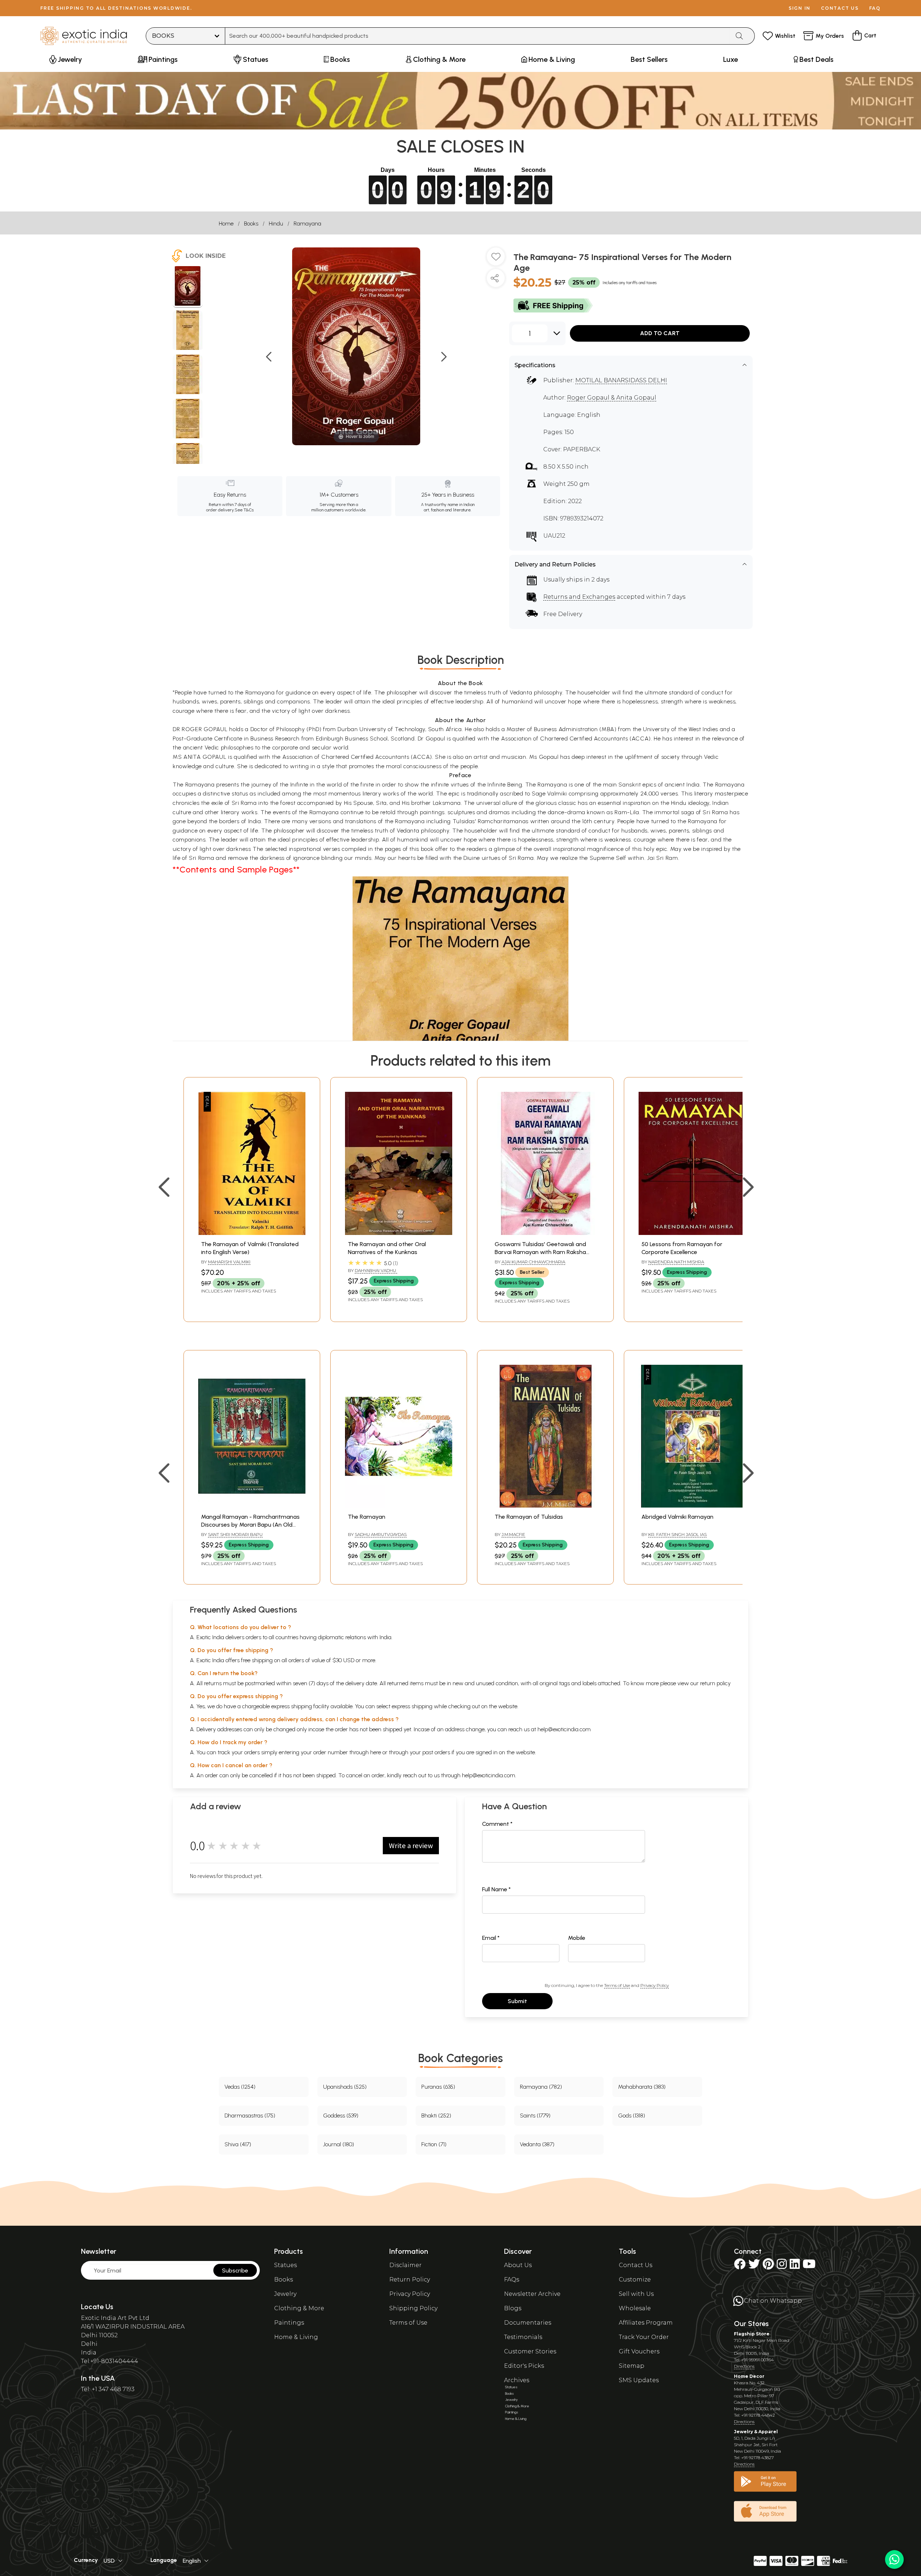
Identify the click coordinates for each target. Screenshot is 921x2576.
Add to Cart (660, 333)
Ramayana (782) (541, 2087)
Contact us (840, 8)
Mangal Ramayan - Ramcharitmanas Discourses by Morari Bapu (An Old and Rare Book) (250, 1525)
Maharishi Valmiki (229, 1262)
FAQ (875, 8)
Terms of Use (617, 1985)
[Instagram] (782, 2266)
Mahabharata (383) (642, 2087)
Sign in (800, 8)
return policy (715, 1683)
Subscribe (235, 2270)
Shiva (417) (238, 2144)
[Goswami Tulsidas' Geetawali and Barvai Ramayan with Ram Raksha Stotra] (545, 1233)
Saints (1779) (535, 2115)
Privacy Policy (655, 1985)
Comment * (497, 1824)
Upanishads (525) (345, 2087)
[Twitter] (754, 2266)
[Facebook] (740, 2266)
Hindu (276, 224)
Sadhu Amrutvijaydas (381, 1534)
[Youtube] (809, 2266)
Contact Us (636, 2265)
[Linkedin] (795, 2266)
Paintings (289, 2323)
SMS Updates (639, 2380)
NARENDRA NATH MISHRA (676, 1262)
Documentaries (528, 2323)
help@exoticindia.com (564, 1729)
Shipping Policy (413, 2308)
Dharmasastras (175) (250, 2115)
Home (226, 224)
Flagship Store (752, 2334)
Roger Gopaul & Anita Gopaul (612, 398)
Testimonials (523, 2337)
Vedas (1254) (240, 2087)
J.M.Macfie (513, 1534)
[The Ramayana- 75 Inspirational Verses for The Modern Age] (188, 287)
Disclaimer (405, 2265)
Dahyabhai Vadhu (376, 1270)
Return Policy (410, 2279)
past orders (436, 1752)
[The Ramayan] (399, 1506)
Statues (285, 2265)
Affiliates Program (646, 2323)
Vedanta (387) (537, 2144)
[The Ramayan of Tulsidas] (545, 1506)
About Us (518, 2265)
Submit (517, 2001)
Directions (744, 2366)
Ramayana (307, 224)
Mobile (577, 1938)
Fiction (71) (434, 2144)
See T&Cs (244, 510)
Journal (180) (339, 2144)
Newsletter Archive (532, 2294)
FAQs (512, 2279)
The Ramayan (367, 1517)
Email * (491, 1938)
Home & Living (296, 2337)
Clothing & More (299, 2308)
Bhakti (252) (436, 2115)
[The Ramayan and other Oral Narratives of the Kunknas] (399, 1233)
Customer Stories (530, 2351)
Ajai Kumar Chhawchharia (533, 1262)
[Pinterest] (768, 2266)
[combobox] (478, 36)
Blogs (513, 2308)
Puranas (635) (438, 2087)
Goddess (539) (341, 2115)
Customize (635, 2279)
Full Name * (496, 1889)
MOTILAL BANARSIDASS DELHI (621, 380)
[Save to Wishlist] (496, 259)
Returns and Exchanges (579, 597)
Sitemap (632, 2366)
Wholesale (635, 2308)
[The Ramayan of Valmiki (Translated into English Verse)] (252, 1233)
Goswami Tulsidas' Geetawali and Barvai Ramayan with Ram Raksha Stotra (540, 1252)
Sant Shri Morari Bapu (235, 1534)
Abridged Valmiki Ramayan (677, 1517)
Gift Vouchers (639, 2351)
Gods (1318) (632, 2115)
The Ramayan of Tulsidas (529, 1517)
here (376, 1752)
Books (251, 224)
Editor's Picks (524, 2366)
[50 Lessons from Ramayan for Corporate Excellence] (692, 1233)
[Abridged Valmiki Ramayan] (692, 1506)
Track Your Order (644, 2337)
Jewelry (285, 2294)
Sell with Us (636, 2294)
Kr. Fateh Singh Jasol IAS (677, 1534)
